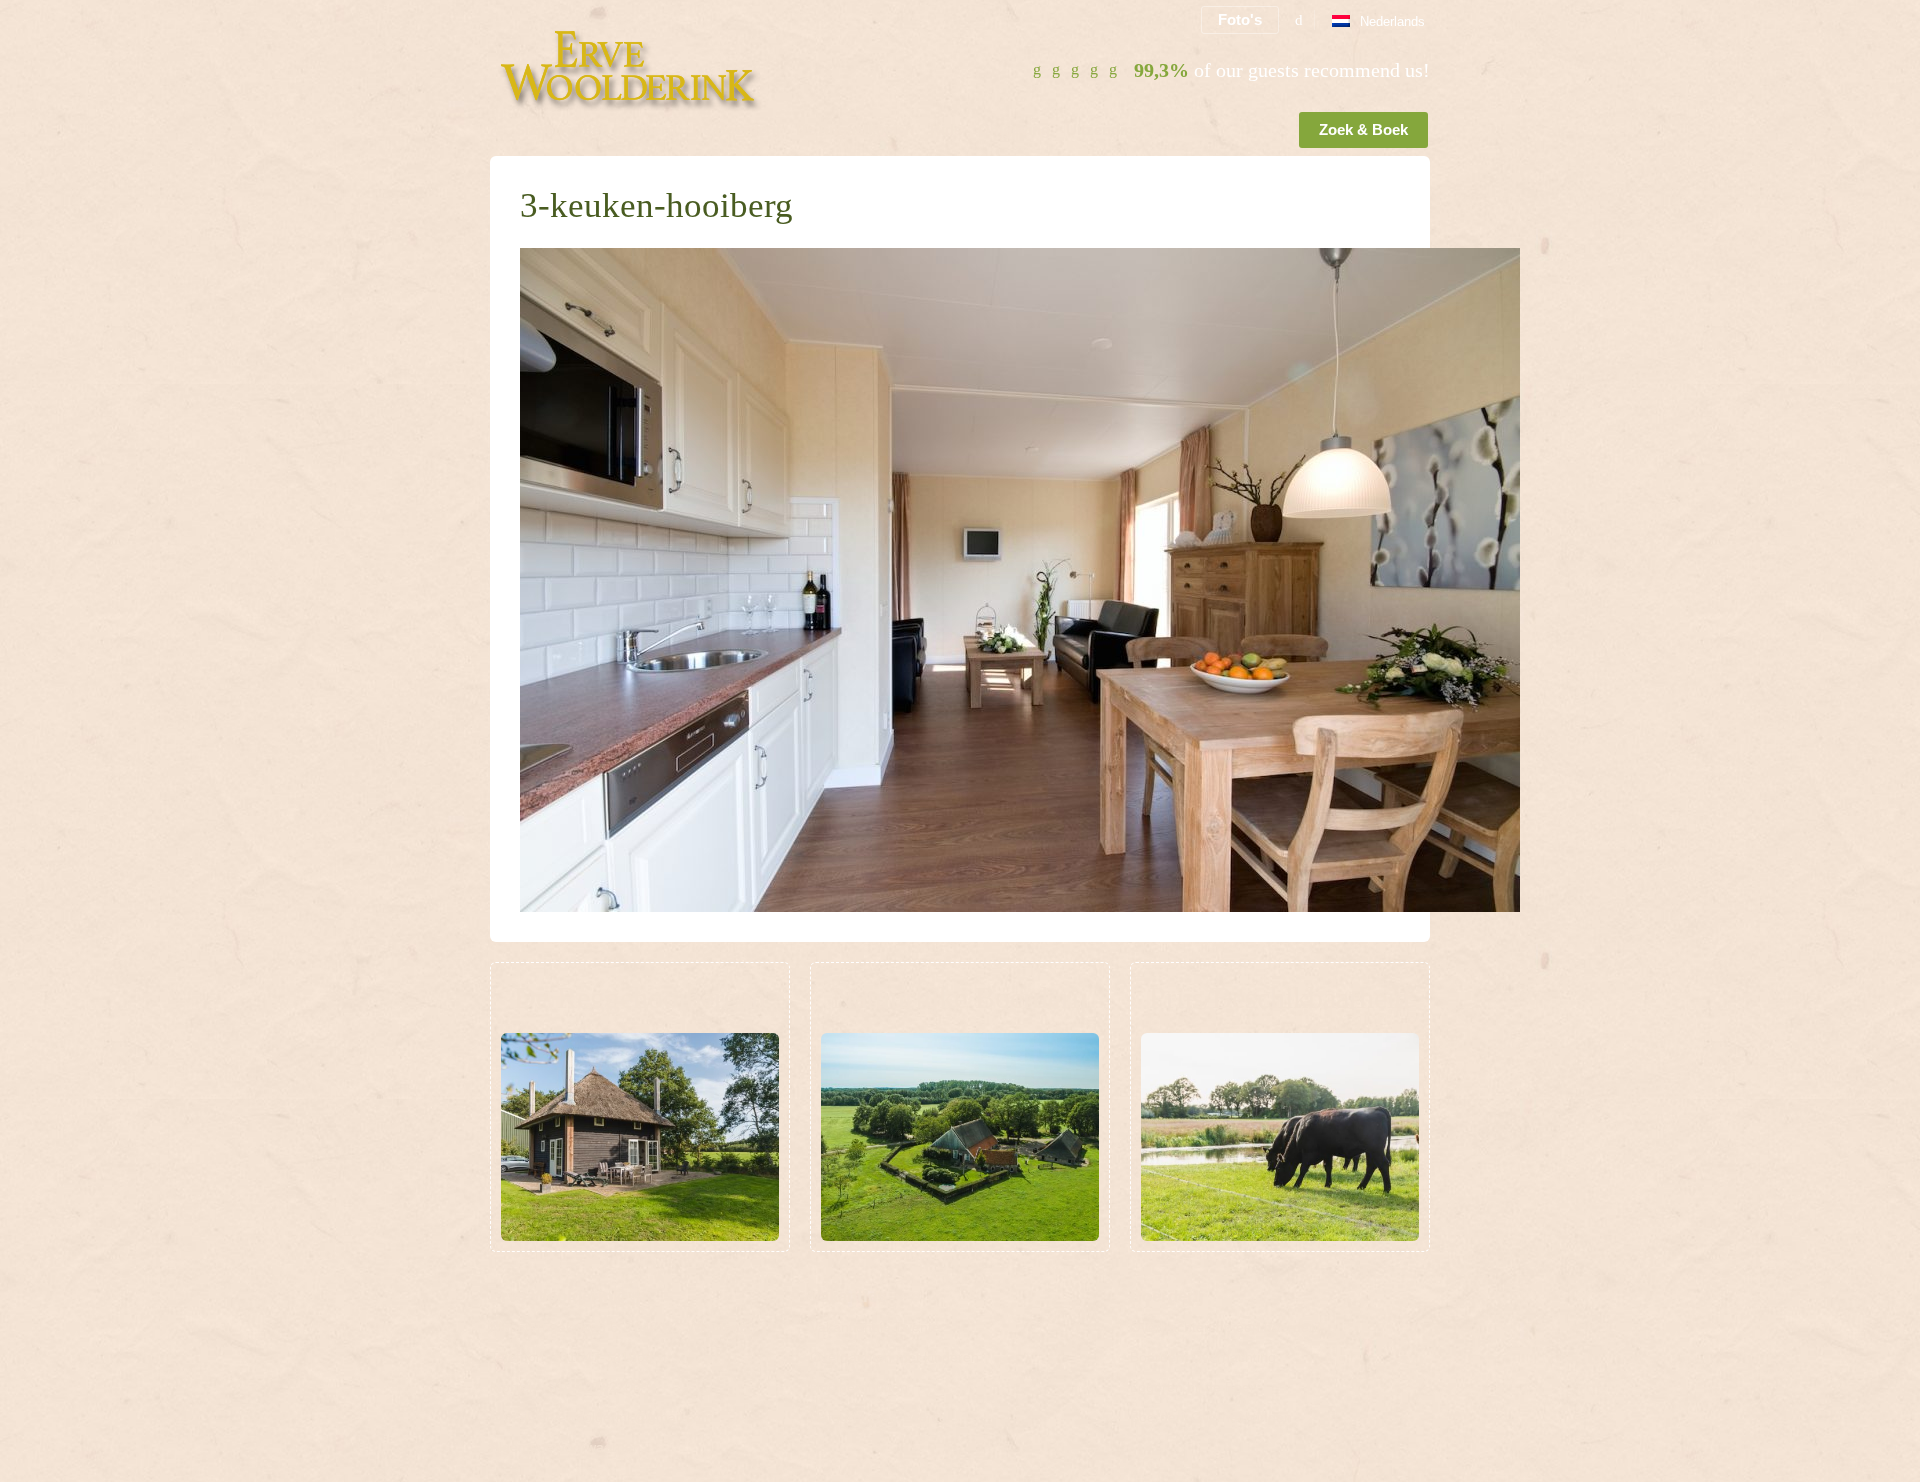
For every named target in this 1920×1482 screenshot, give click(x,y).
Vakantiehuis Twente (875, 1327)
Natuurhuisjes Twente (878, 1417)
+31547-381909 (602, 1357)
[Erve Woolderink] (494, 134)
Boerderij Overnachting (1203, 1357)
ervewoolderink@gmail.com (625, 1417)
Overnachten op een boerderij (1225, 1327)
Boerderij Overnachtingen (1211, 1417)
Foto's (1240, 19)
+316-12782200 (597, 1387)
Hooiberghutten (859, 1387)
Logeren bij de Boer (1192, 1387)
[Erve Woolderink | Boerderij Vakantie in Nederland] (646, 66)
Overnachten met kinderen (894, 1357)
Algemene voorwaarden (565, 1447)
